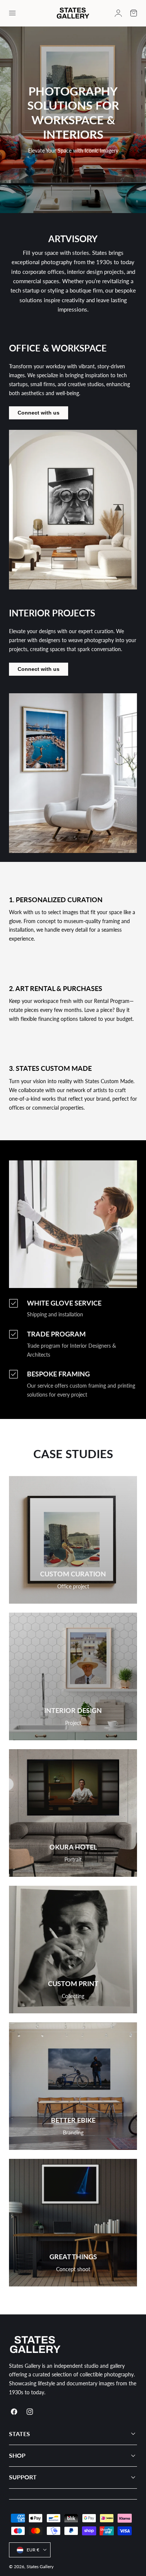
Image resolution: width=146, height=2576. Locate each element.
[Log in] (118, 13)
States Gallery (40, 2566)
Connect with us (39, 413)
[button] (12, 13)
